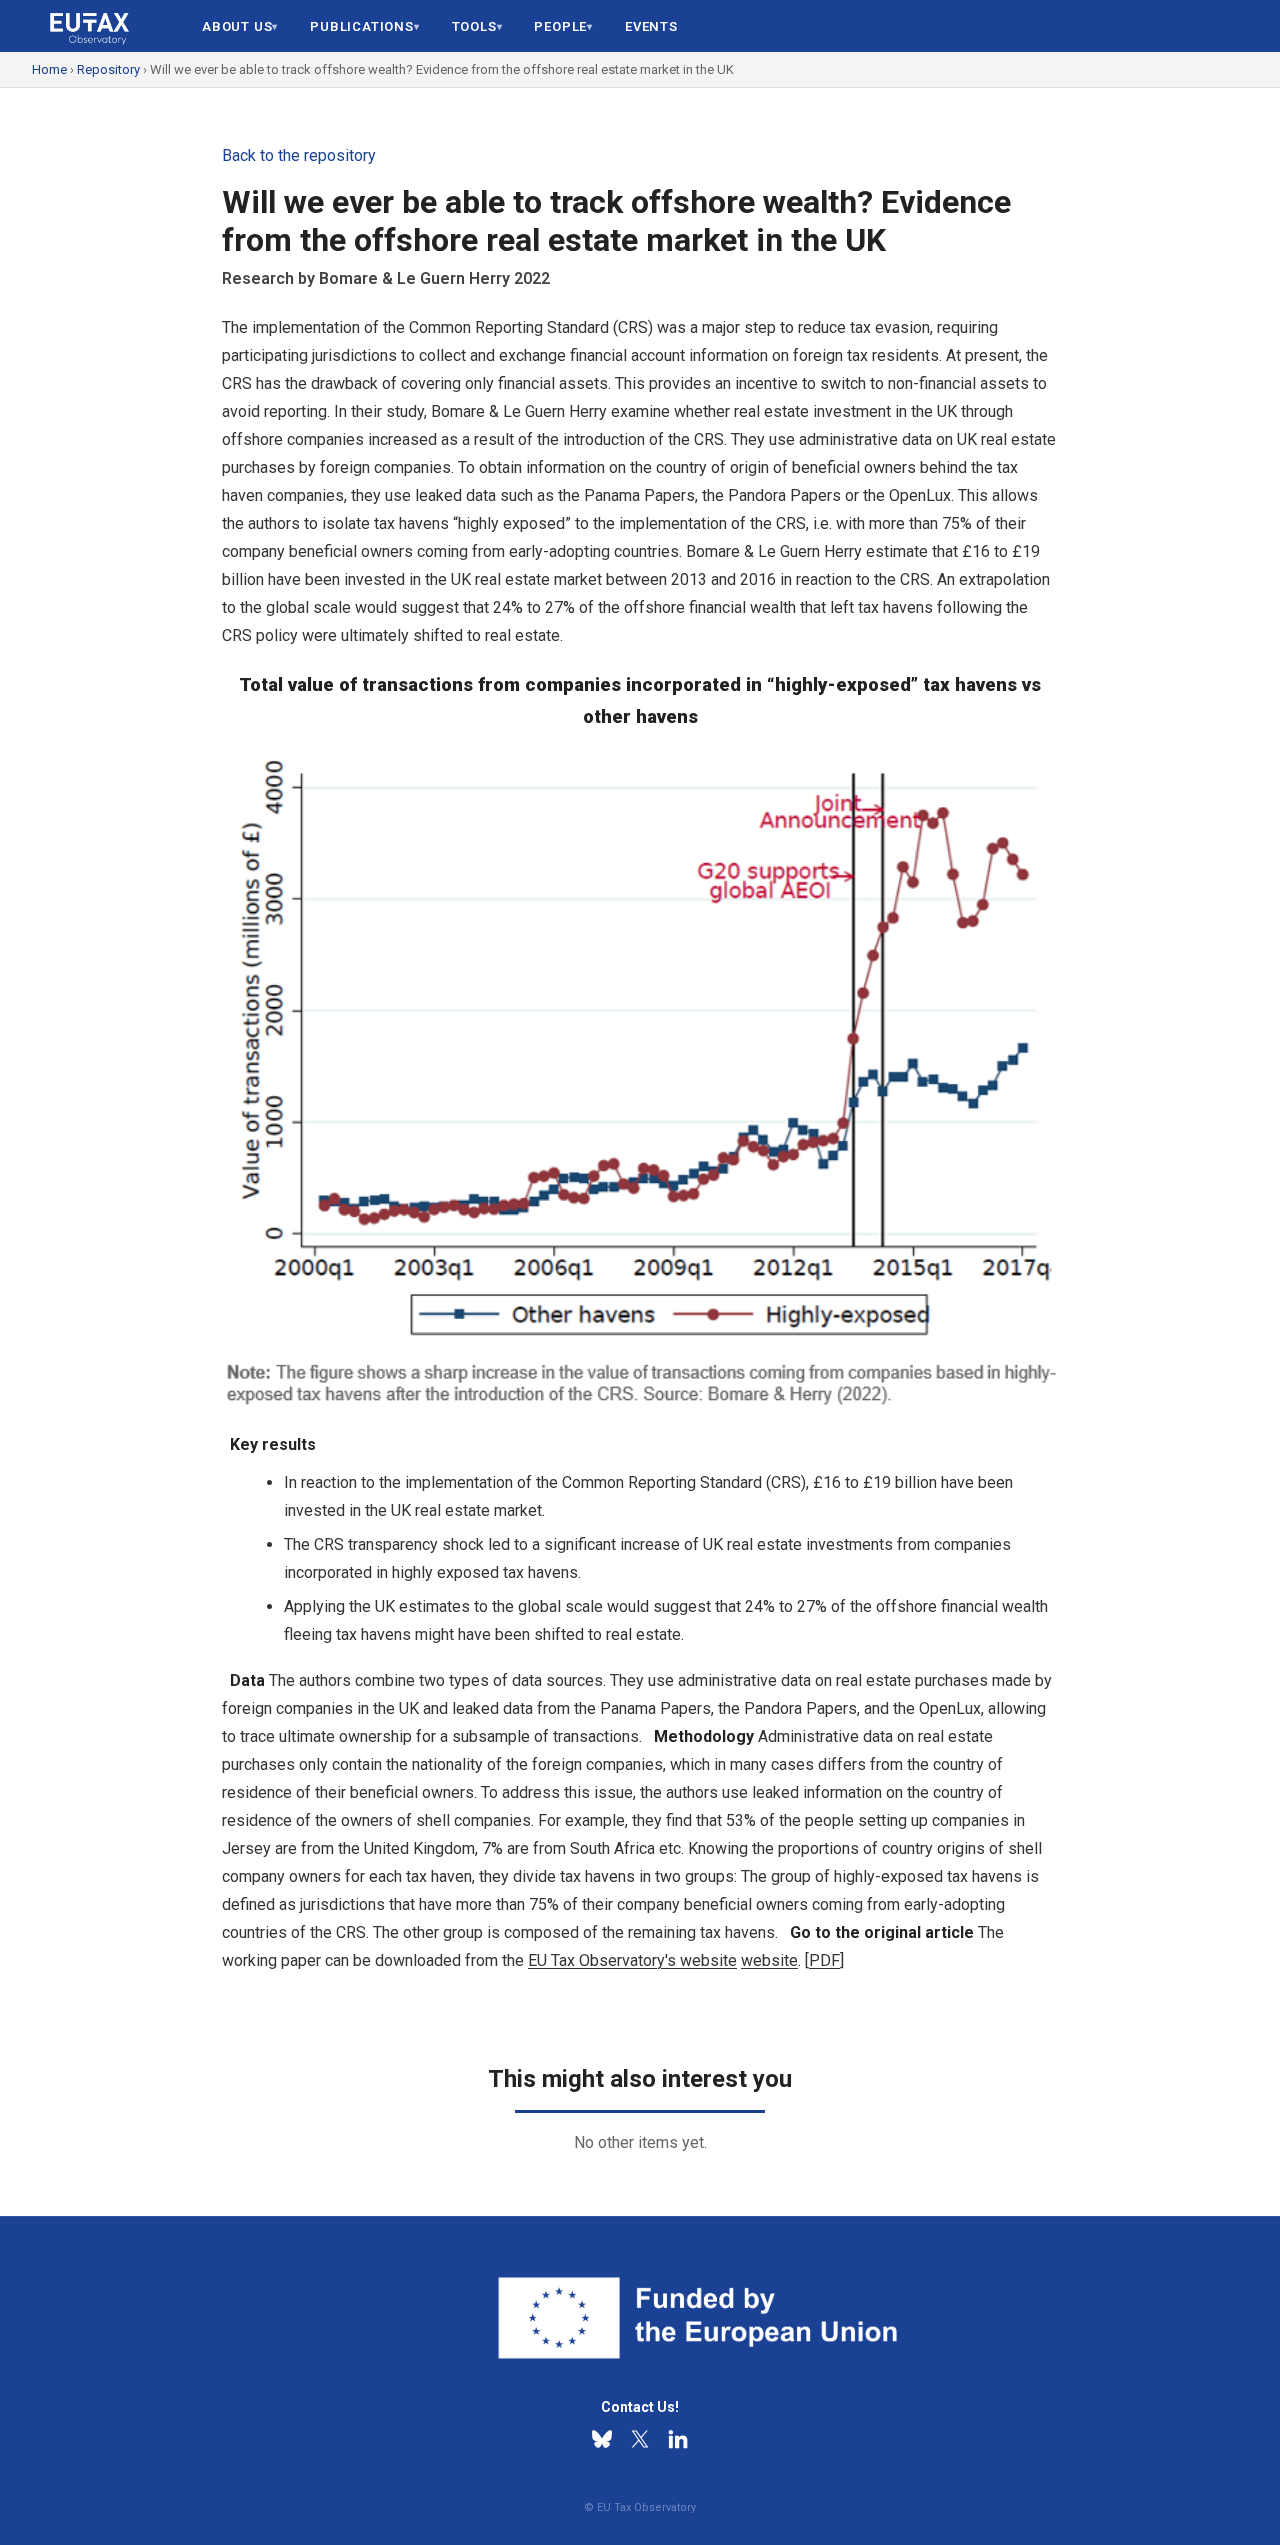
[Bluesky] (602, 2439)
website (769, 1960)
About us (237, 26)
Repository (108, 69)
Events (651, 26)
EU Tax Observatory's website (632, 1960)
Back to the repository (299, 155)
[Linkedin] (678, 2439)
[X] (640, 2439)
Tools (474, 26)
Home (49, 69)
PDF (824, 1960)
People (560, 26)
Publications (362, 26)
